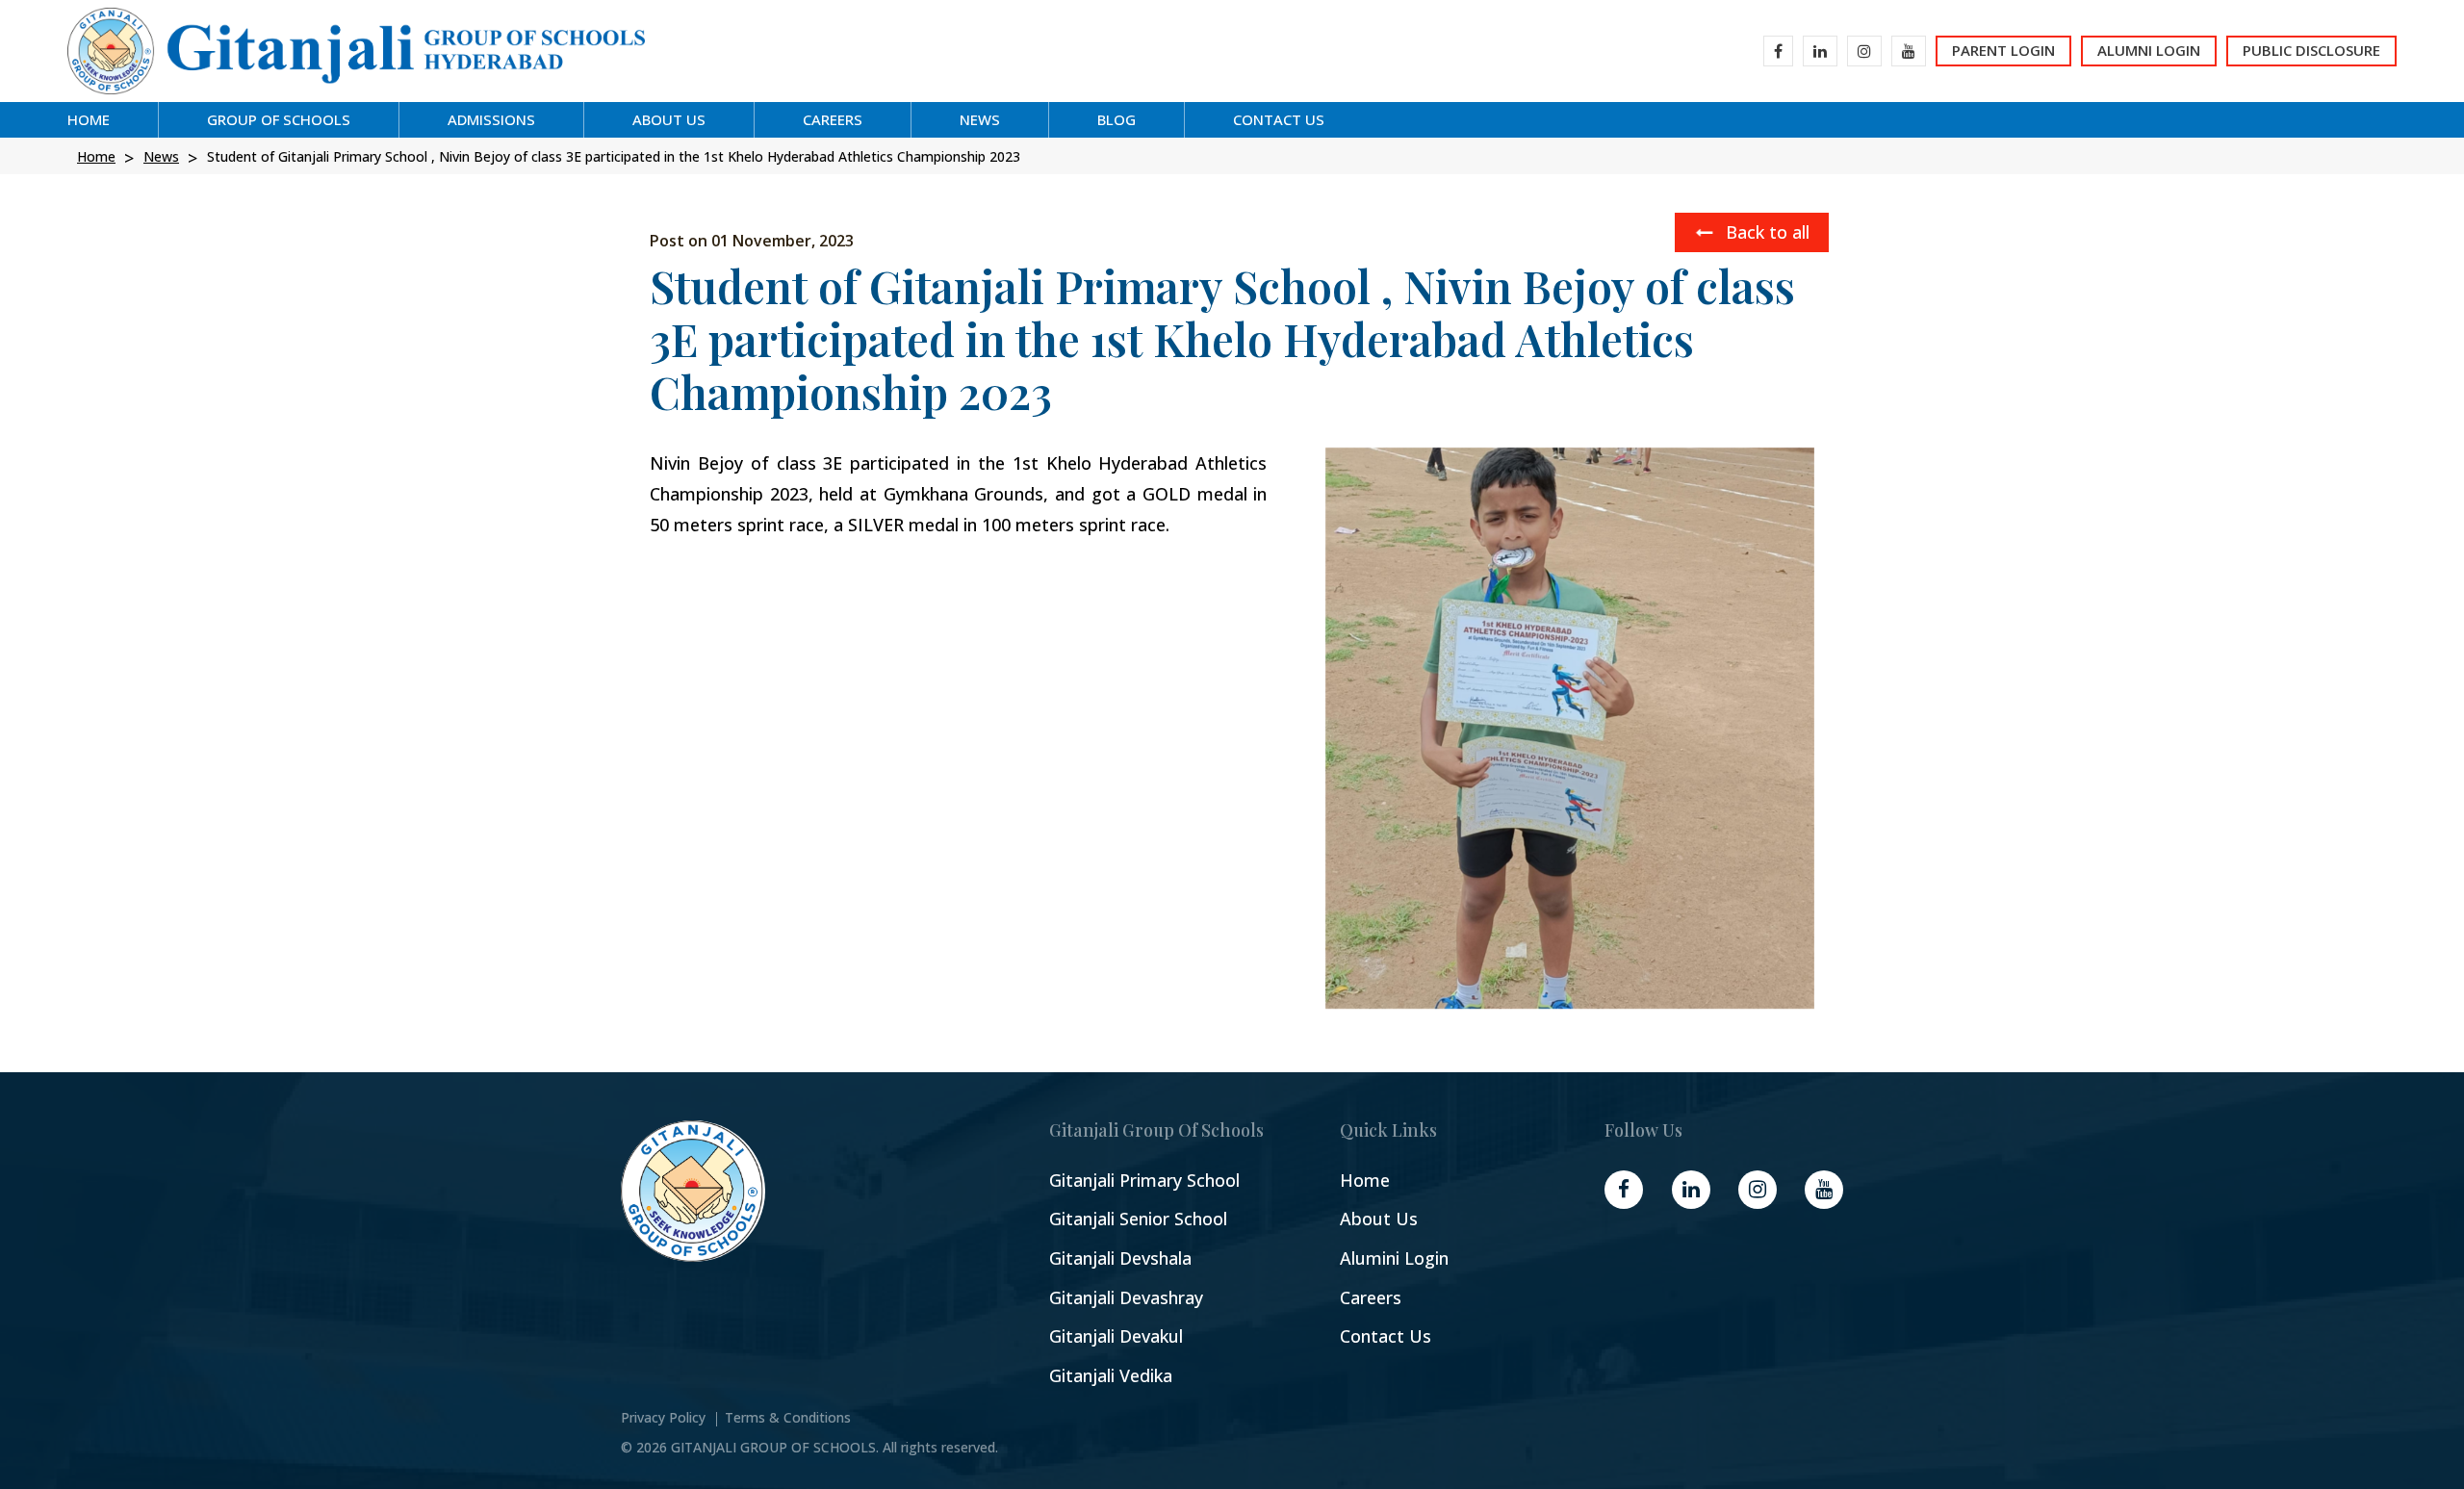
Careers (1371, 1298)
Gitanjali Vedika (1111, 1376)
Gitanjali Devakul (1116, 1336)
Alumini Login (1394, 1258)
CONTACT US (1279, 119)
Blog (1116, 119)
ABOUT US (669, 119)
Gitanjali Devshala (1120, 1258)
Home (89, 119)
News (980, 119)
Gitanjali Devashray (1126, 1298)
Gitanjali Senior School (1138, 1219)
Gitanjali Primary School (1144, 1181)
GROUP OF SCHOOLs (279, 119)
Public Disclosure (2311, 50)
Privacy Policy (663, 1418)
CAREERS (833, 119)
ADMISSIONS (491, 119)
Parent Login (2003, 50)
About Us (1379, 1219)
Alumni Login (2149, 50)
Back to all (1765, 232)
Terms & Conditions (788, 1418)
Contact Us (1386, 1336)
